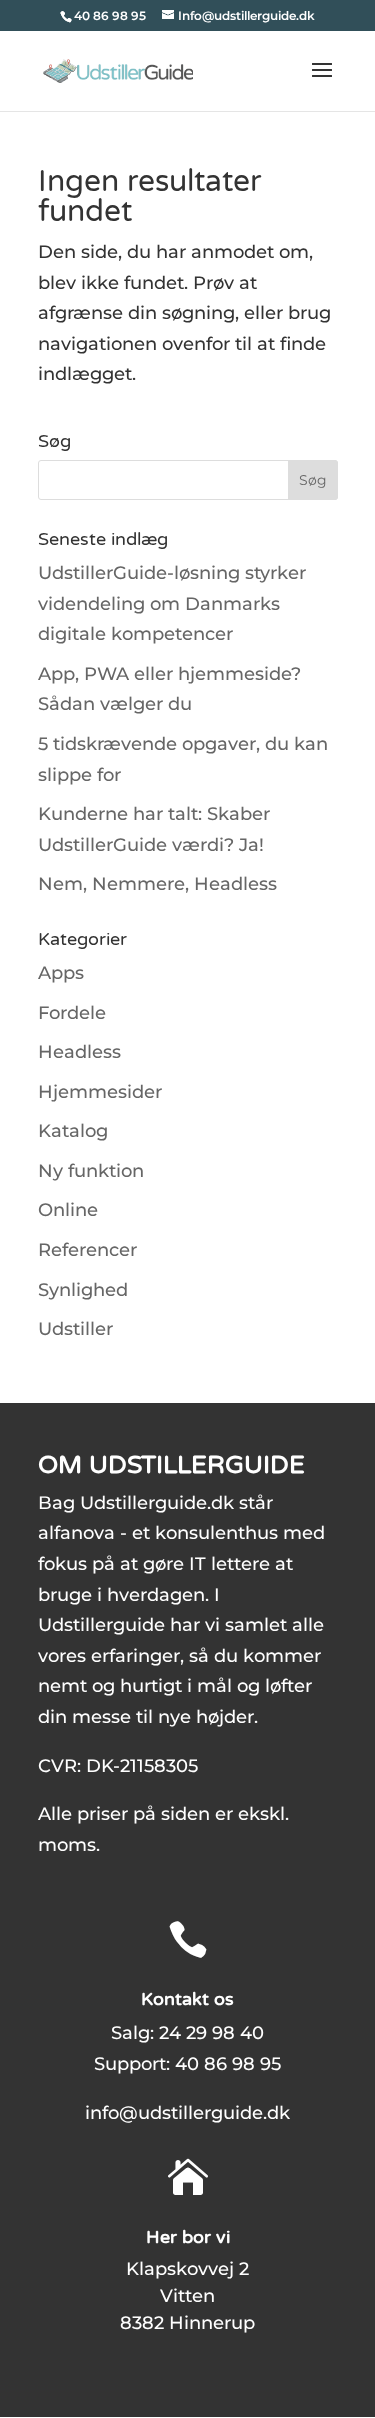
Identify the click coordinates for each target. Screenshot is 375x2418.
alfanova (76, 1533)
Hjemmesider (100, 1092)
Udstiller (75, 1329)
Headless (79, 1052)
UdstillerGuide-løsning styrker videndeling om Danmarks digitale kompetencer (172, 603)
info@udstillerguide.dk (187, 2113)
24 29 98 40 (211, 2033)
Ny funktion (91, 1171)
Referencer (87, 1250)
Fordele (72, 1013)
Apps (61, 973)
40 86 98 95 (228, 2064)
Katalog (73, 1131)
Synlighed (83, 1290)
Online (68, 1210)
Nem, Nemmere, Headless (157, 884)
